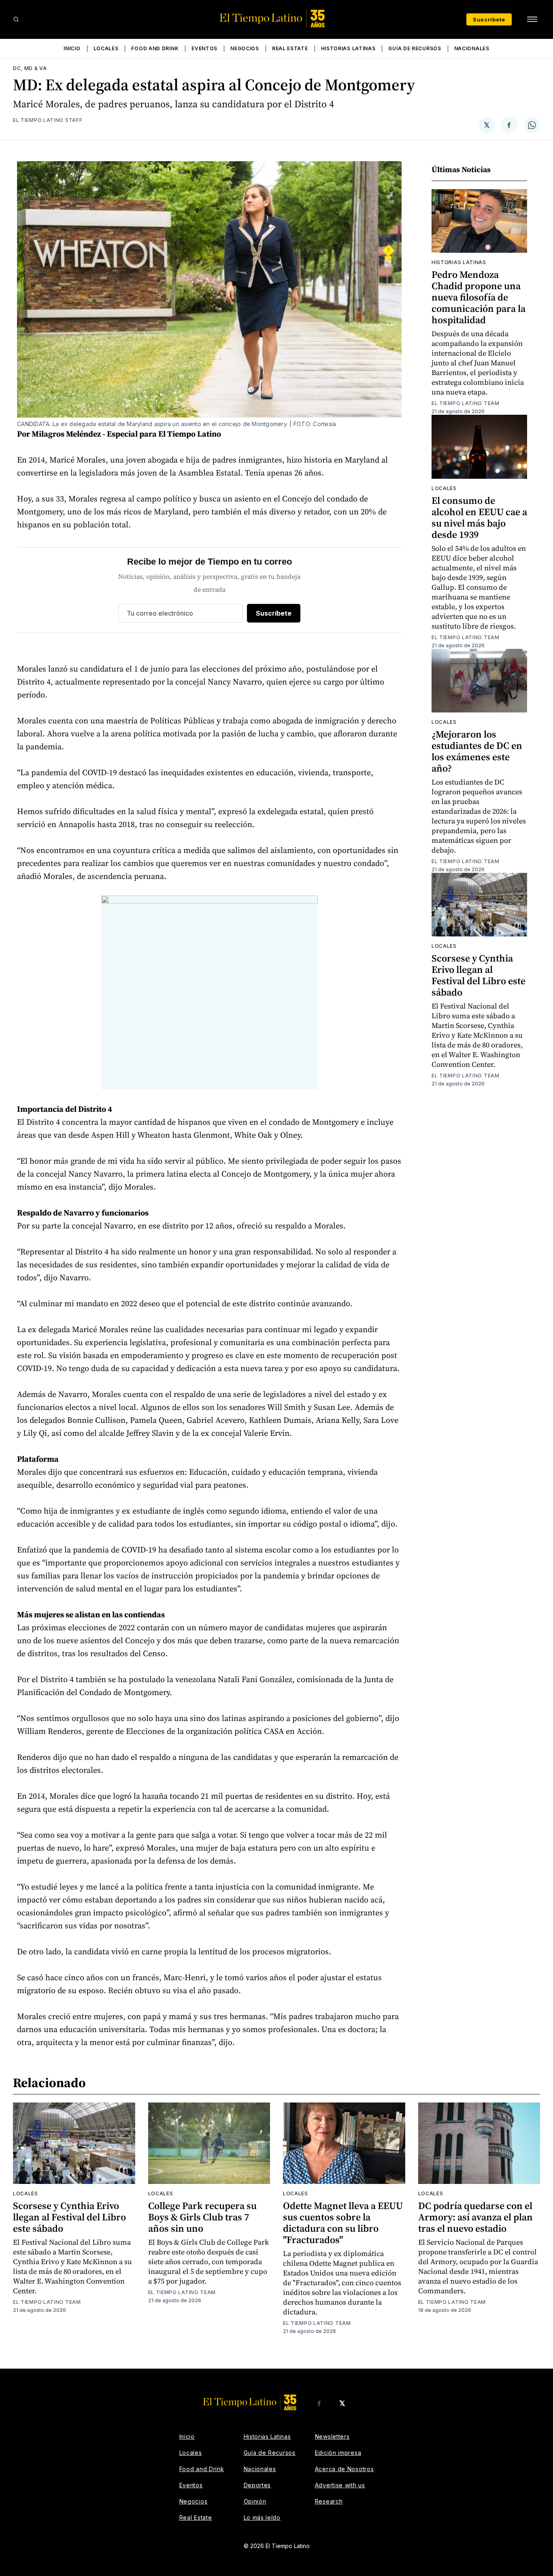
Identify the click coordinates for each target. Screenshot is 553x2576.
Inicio (72, 48)
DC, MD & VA (30, 68)
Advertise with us (340, 2485)
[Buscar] (16, 19)
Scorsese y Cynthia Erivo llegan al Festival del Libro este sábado (479, 975)
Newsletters (332, 2436)
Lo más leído (262, 2517)
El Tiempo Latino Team (466, 403)
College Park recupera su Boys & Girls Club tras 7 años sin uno (202, 2217)
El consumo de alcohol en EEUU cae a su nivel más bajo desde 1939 (479, 517)
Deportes (257, 2485)
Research (329, 2501)
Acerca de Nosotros (345, 2469)
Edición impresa (338, 2453)
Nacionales (472, 48)
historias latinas (459, 262)
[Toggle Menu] (532, 19)
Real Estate (290, 48)
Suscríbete (489, 19)
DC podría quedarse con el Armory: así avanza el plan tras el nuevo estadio (475, 2217)
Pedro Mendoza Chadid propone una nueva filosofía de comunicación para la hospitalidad (479, 297)
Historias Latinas (348, 48)
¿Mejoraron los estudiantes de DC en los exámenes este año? (477, 751)
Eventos (204, 48)
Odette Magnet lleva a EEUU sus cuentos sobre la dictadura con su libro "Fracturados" (343, 2223)
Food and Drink (155, 48)
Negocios (245, 48)
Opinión (255, 2501)
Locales (106, 48)
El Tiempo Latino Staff (48, 120)
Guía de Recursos (415, 48)
